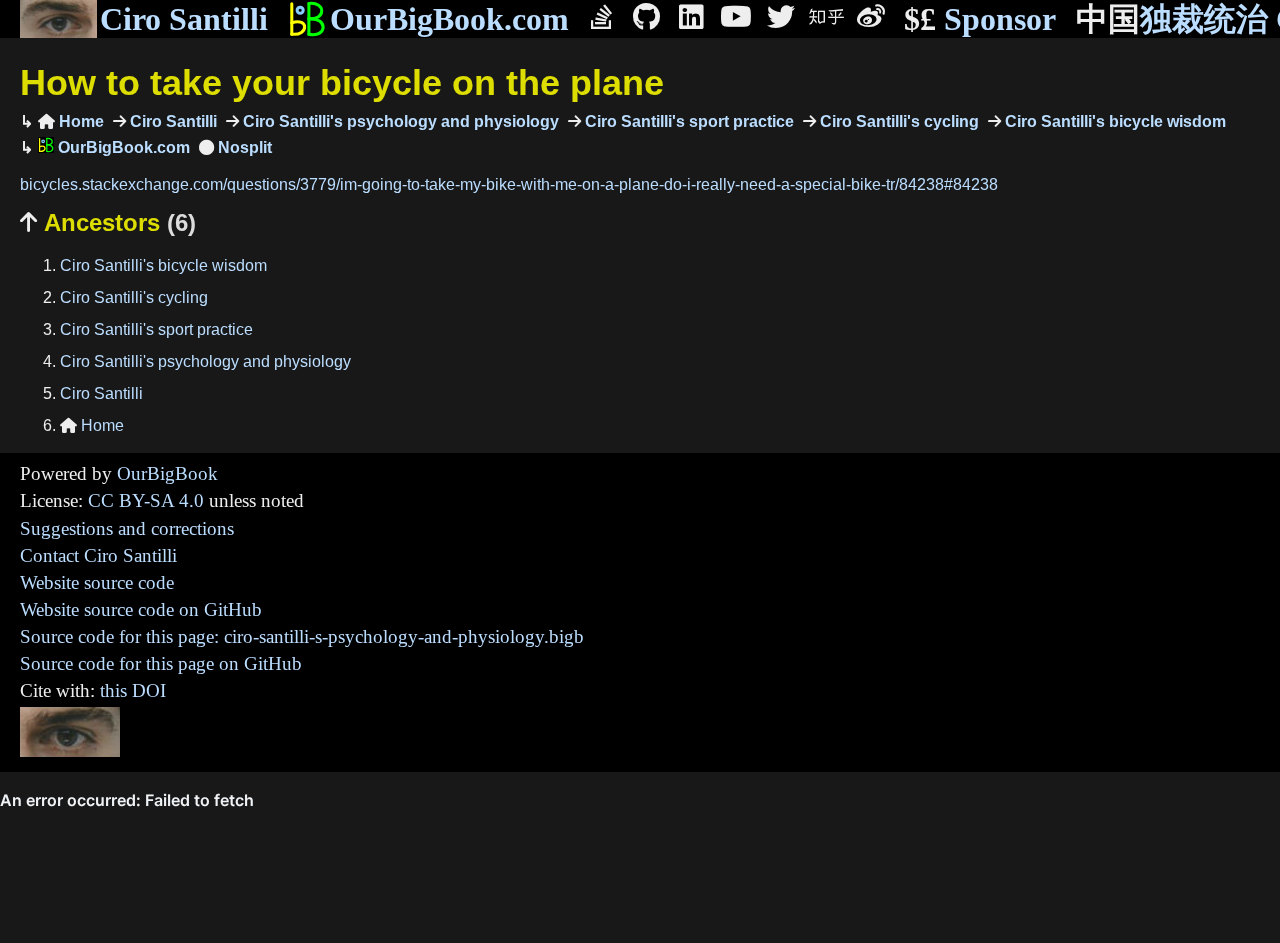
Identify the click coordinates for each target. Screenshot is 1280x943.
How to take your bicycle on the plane (342, 82)
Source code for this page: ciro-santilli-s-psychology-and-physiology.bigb (302, 636)
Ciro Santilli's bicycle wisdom (1113, 121)
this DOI (133, 690)
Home (71, 121)
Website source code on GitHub (141, 609)
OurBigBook (167, 473)
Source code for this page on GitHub (161, 663)
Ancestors (108, 222)
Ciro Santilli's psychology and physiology (399, 121)
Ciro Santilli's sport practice (687, 121)
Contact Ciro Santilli (98, 555)
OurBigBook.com (449, 19)
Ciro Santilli (184, 19)
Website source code (97, 582)
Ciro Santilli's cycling (897, 121)
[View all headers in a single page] (235, 147)
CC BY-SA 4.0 (146, 500)
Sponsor (980, 19)
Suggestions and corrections (127, 528)
